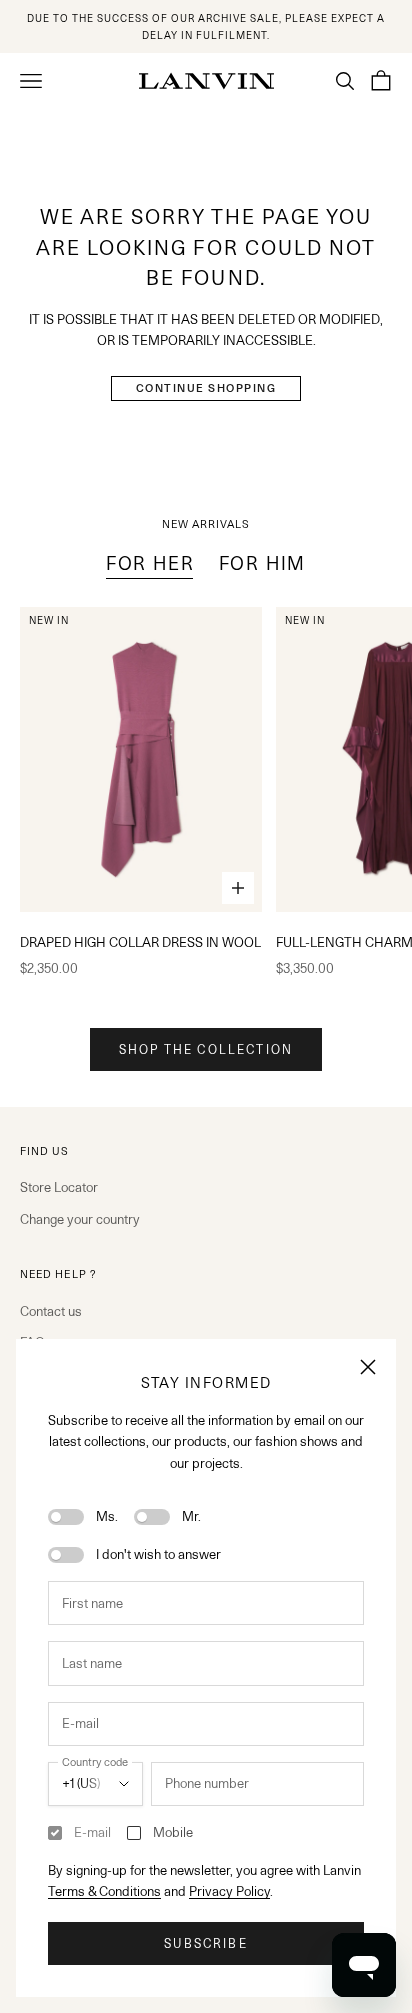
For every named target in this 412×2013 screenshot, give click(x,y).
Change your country (80, 1219)
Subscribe (205, 1943)
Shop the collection (206, 1049)
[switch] (66, 1517)
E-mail (92, 1832)
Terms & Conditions (104, 1891)
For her (150, 563)
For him (263, 563)
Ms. (107, 1516)
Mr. (191, 1516)
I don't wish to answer (158, 1554)
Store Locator (59, 1187)
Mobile (173, 1832)
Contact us (51, 1311)
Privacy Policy (229, 1891)
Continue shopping (206, 388)
